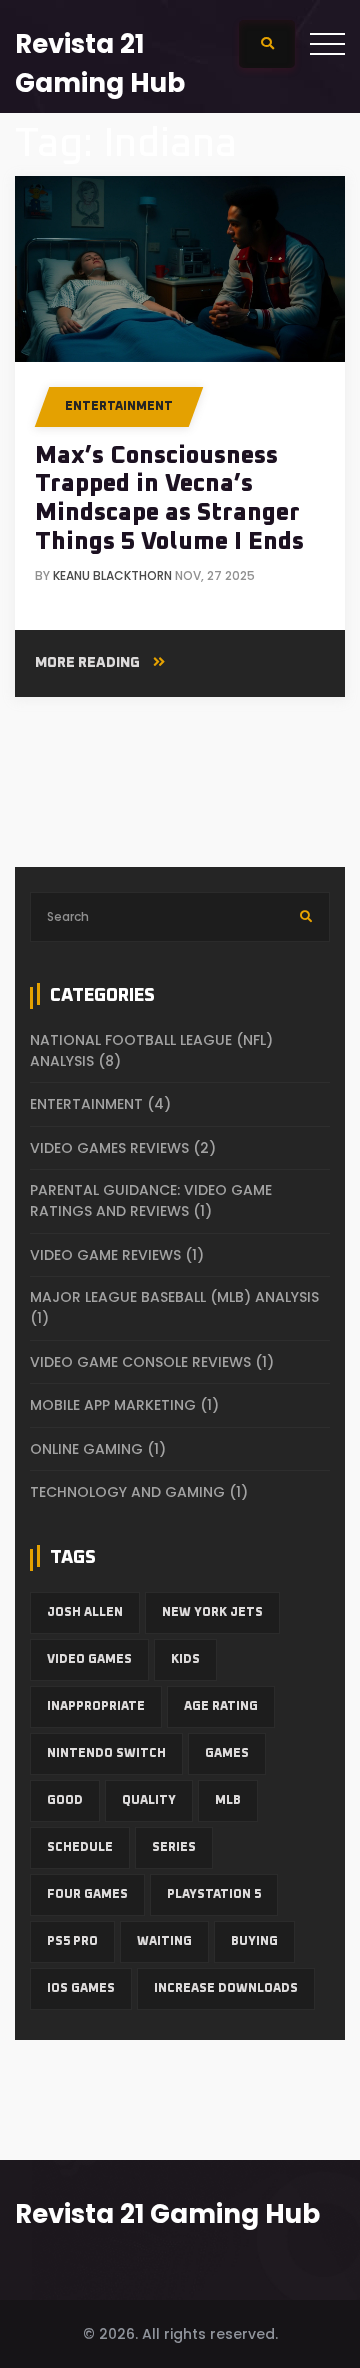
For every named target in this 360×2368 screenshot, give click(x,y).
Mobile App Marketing (124, 1405)
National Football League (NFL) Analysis (151, 1050)
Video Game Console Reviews (152, 1362)
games (227, 1754)
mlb (228, 1801)
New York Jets (212, 1613)
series (174, 1848)
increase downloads (226, 1989)
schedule (80, 1848)
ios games (81, 1989)
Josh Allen (85, 1613)
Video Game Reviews (117, 1255)
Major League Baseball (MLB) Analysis (174, 1307)
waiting (164, 1942)
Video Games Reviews (123, 1148)
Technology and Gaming (139, 1492)
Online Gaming (98, 1449)
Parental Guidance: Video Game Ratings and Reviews (151, 1200)
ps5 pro (72, 1942)
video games (89, 1660)
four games (87, 1895)
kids (185, 1660)
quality (149, 1801)
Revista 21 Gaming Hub (167, 2214)
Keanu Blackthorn (112, 575)
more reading (89, 663)
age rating (221, 1707)
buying (254, 1942)
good (65, 1801)
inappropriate (96, 1707)
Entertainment (119, 407)
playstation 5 (214, 1895)
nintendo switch (106, 1754)
